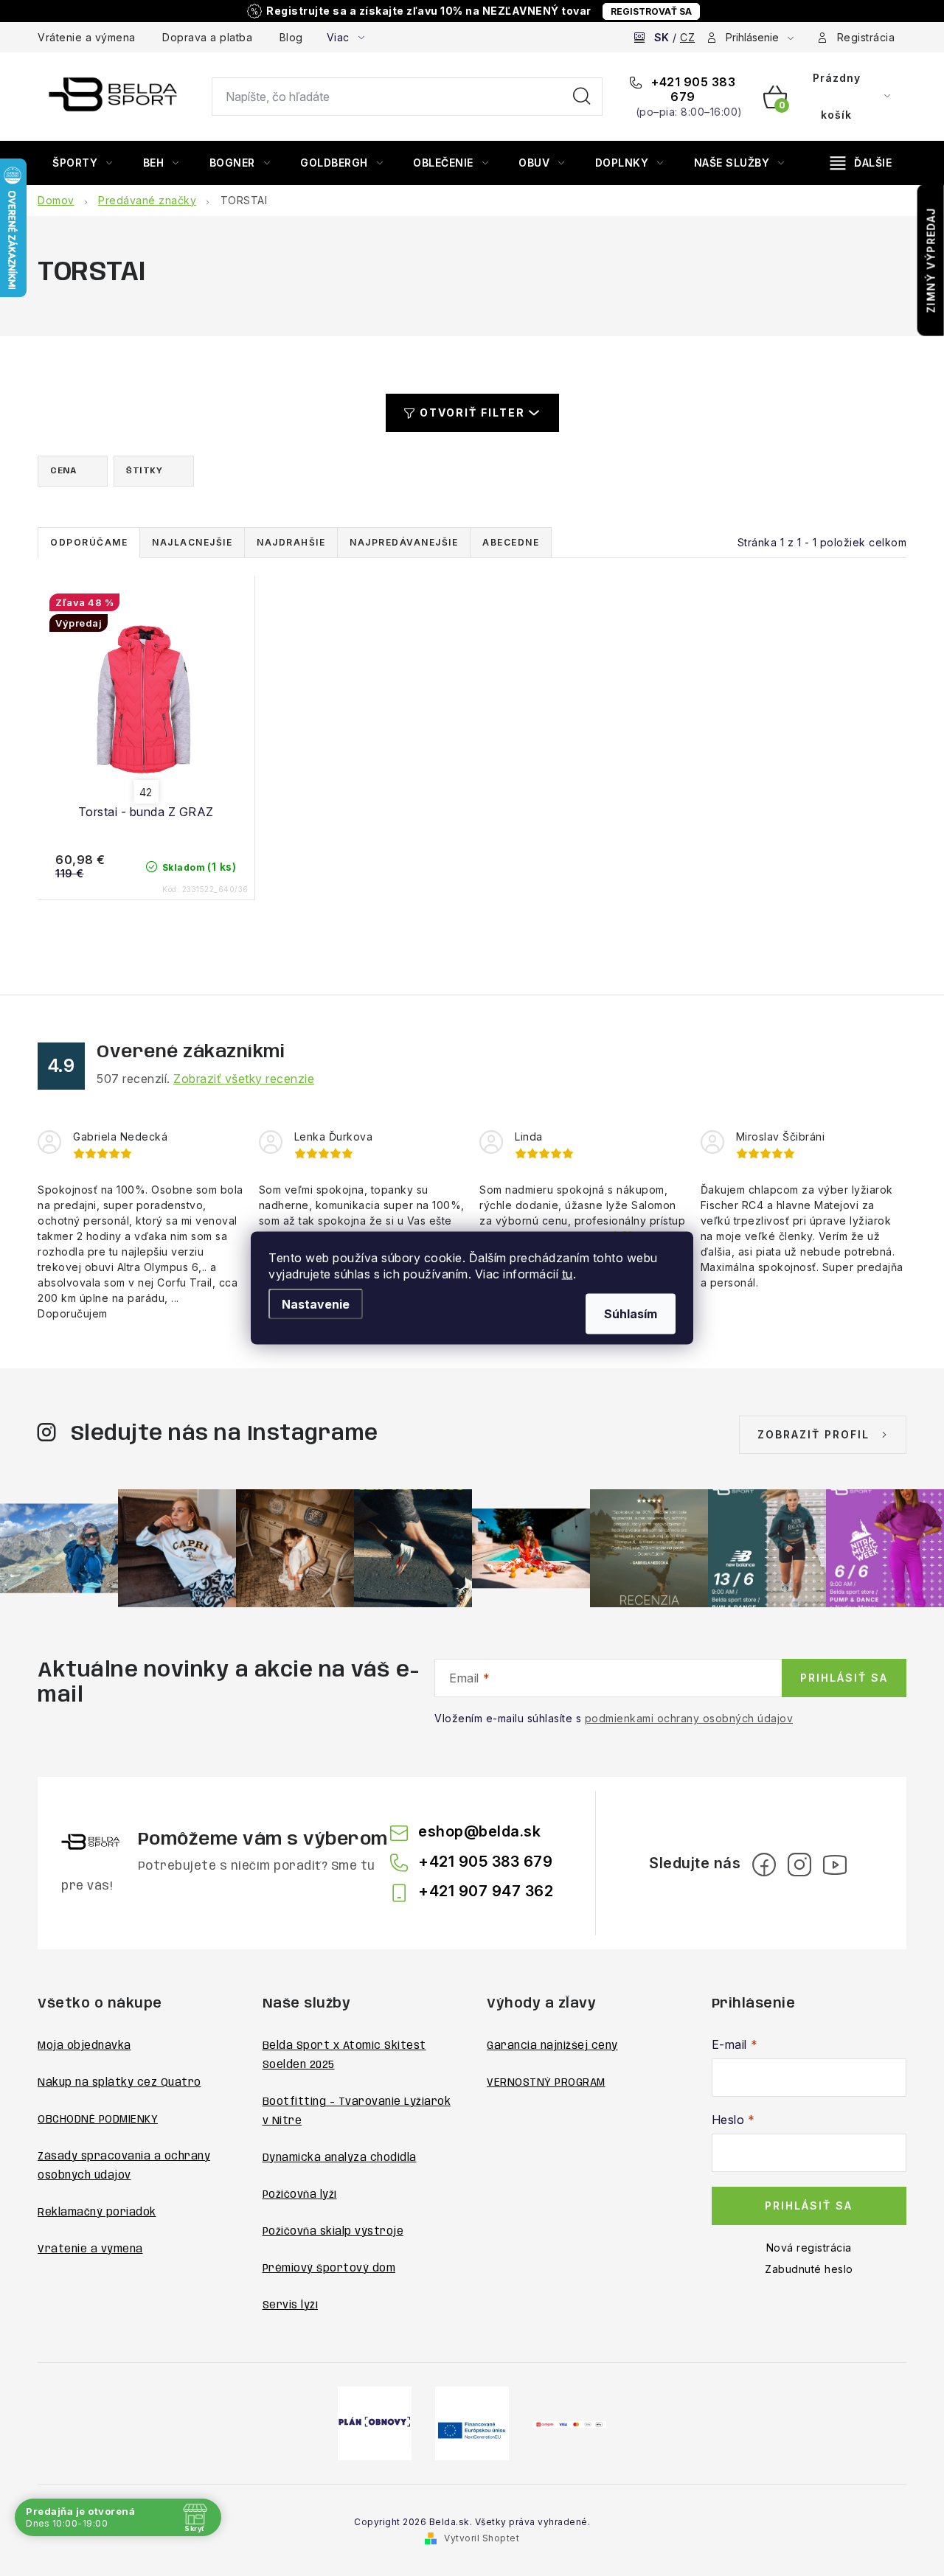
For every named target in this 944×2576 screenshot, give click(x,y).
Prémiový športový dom (329, 2269)
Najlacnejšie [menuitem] (192, 542)
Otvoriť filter (472, 412)
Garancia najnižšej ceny (552, 2046)
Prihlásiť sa (844, 1678)
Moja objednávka (84, 2046)
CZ (687, 37)
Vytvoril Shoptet (482, 2538)
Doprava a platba (207, 37)
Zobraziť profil (813, 1434)
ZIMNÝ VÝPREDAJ (931, 260)
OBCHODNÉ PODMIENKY (98, 2120)
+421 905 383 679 (692, 89)
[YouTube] (835, 1865)
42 (146, 792)
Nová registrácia (809, 2248)
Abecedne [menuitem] (511, 542)
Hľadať (582, 97)
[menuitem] (83, 163)
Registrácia (866, 37)
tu (568, 1274)
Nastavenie (316, 1304)
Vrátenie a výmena (87, 37)
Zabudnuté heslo (809, 2269)
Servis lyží (291, 2305)
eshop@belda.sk (479, 1831)
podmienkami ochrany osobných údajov (689, 1718)
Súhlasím (631, 1314)
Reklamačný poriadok (97, 2213)
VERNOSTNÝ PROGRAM (546, 2083)
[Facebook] (764, 1865)
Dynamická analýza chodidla (340, 2158)
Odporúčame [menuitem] (89, 542)
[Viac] (861, 163)
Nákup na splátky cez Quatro (119, 2083)
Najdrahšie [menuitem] (291, 542)
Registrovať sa (651, 11)
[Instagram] (799, 1865)
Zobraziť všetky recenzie (244, 1079)
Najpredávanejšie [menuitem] (404, 542)
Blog (291, 37)
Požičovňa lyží (300, 2195)
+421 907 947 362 (486, 1891)
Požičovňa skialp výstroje (333, 2232)
